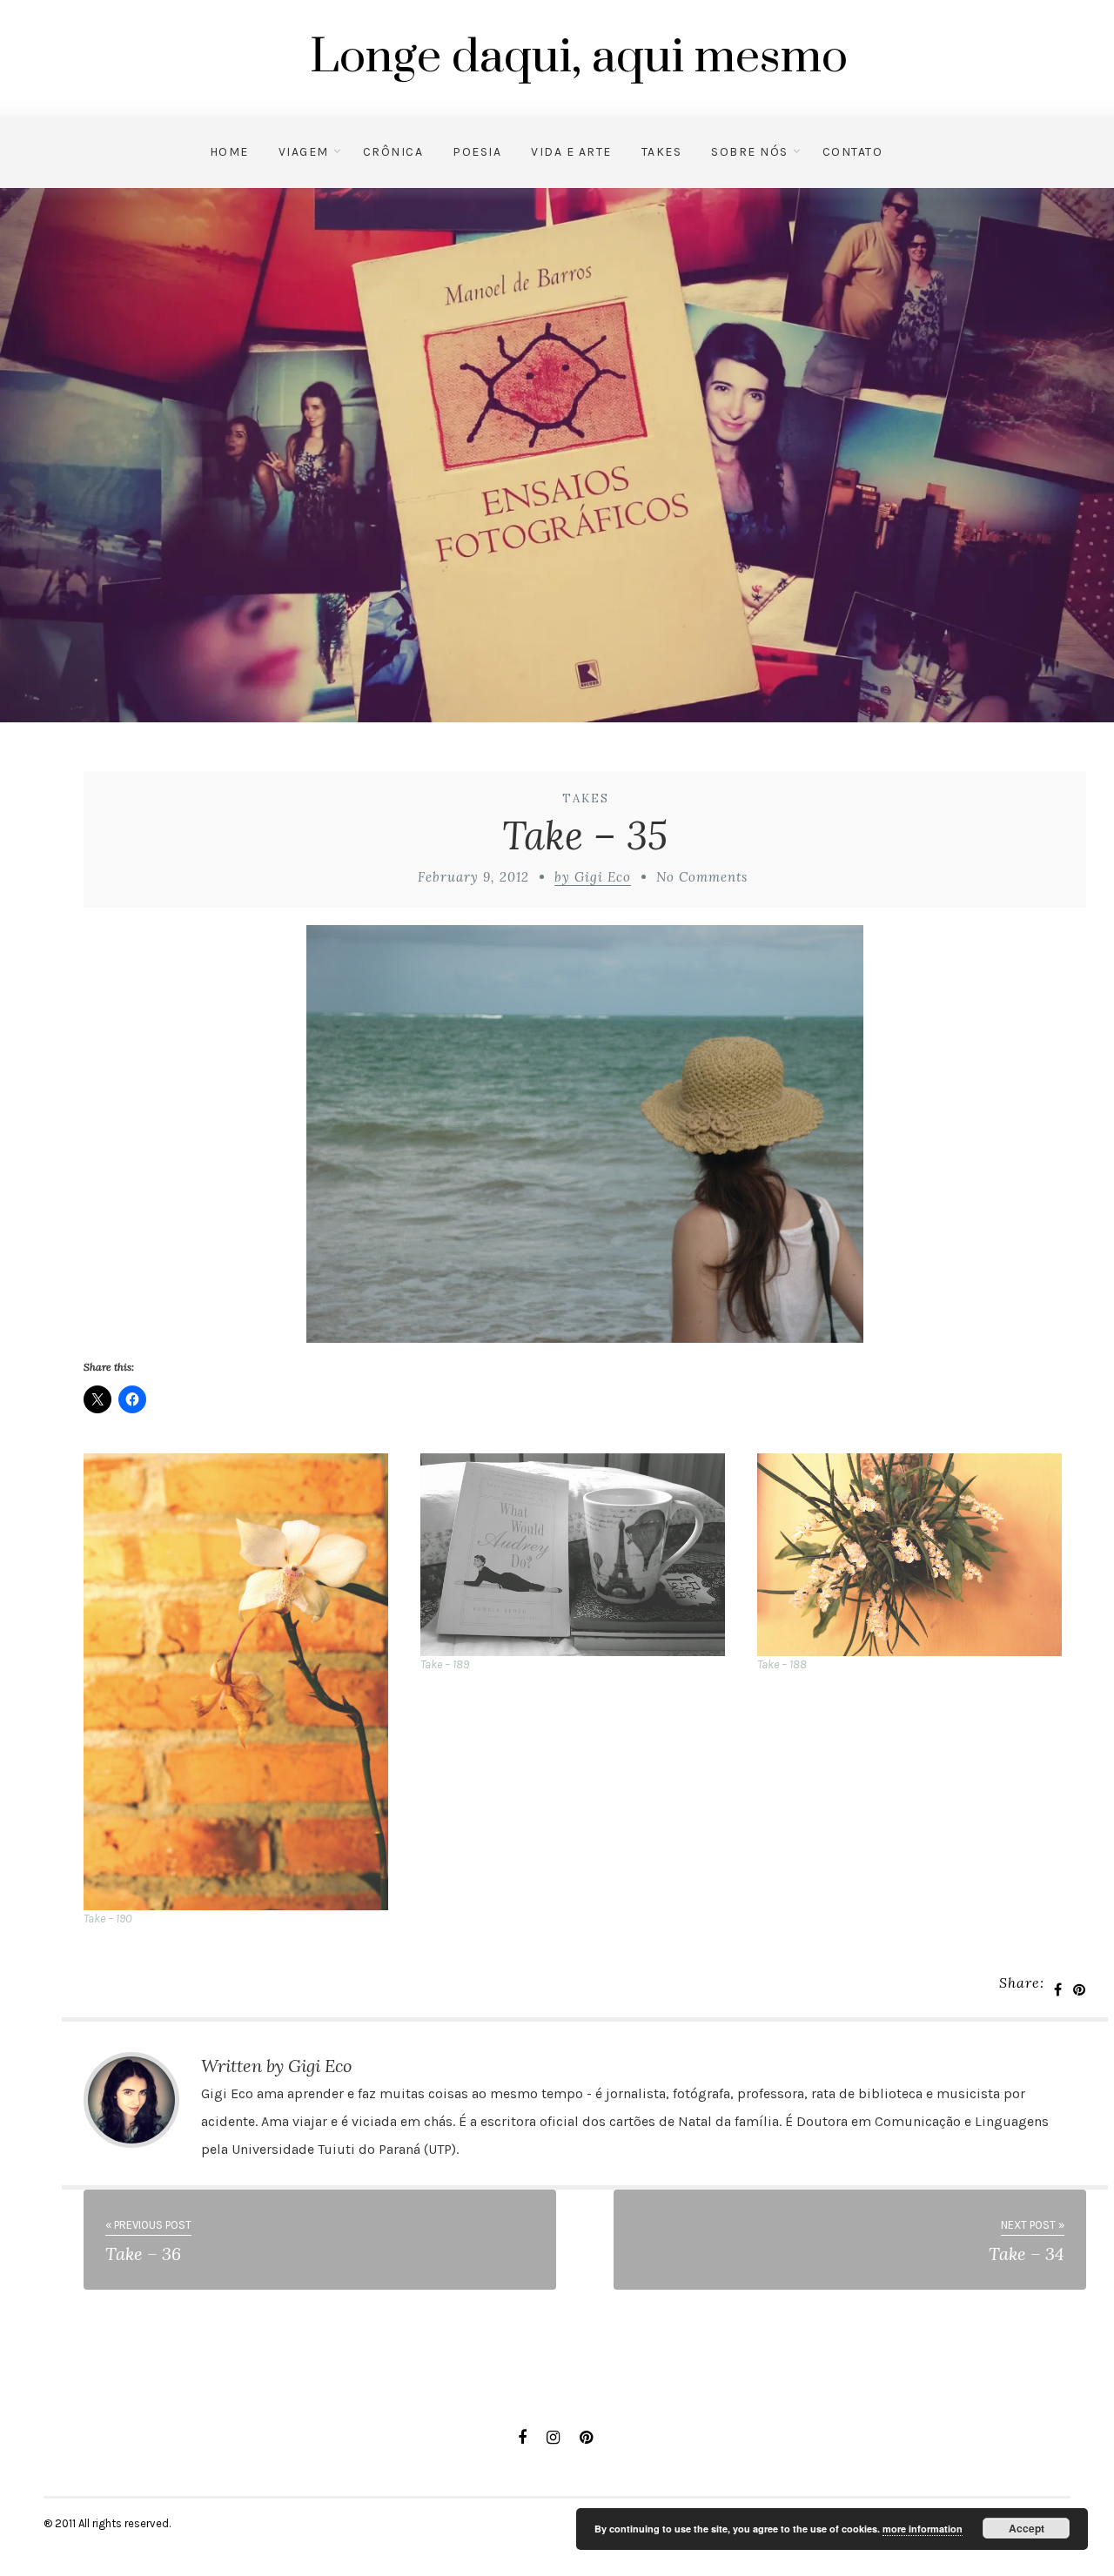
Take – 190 (107, 1919)
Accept (1027, 2528)
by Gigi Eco (593, 877)
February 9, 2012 (473, 877)
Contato (853, 152)
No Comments (702, 877)
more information (923, 2529)
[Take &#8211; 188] (917, 1555)
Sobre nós (750, 152)
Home (229, 152)
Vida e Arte (571, 152)
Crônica (393, 152)
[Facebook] (522, 2438)
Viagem (304, 152)
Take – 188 (782, 1664)
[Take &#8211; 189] (580, 1555)
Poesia (477, 152)
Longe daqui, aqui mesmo (579, 57)
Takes (662, 152)
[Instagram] (553, 2438)
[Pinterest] (586, 2438)
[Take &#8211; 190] (243, 1682)
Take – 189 (445, 1664)
